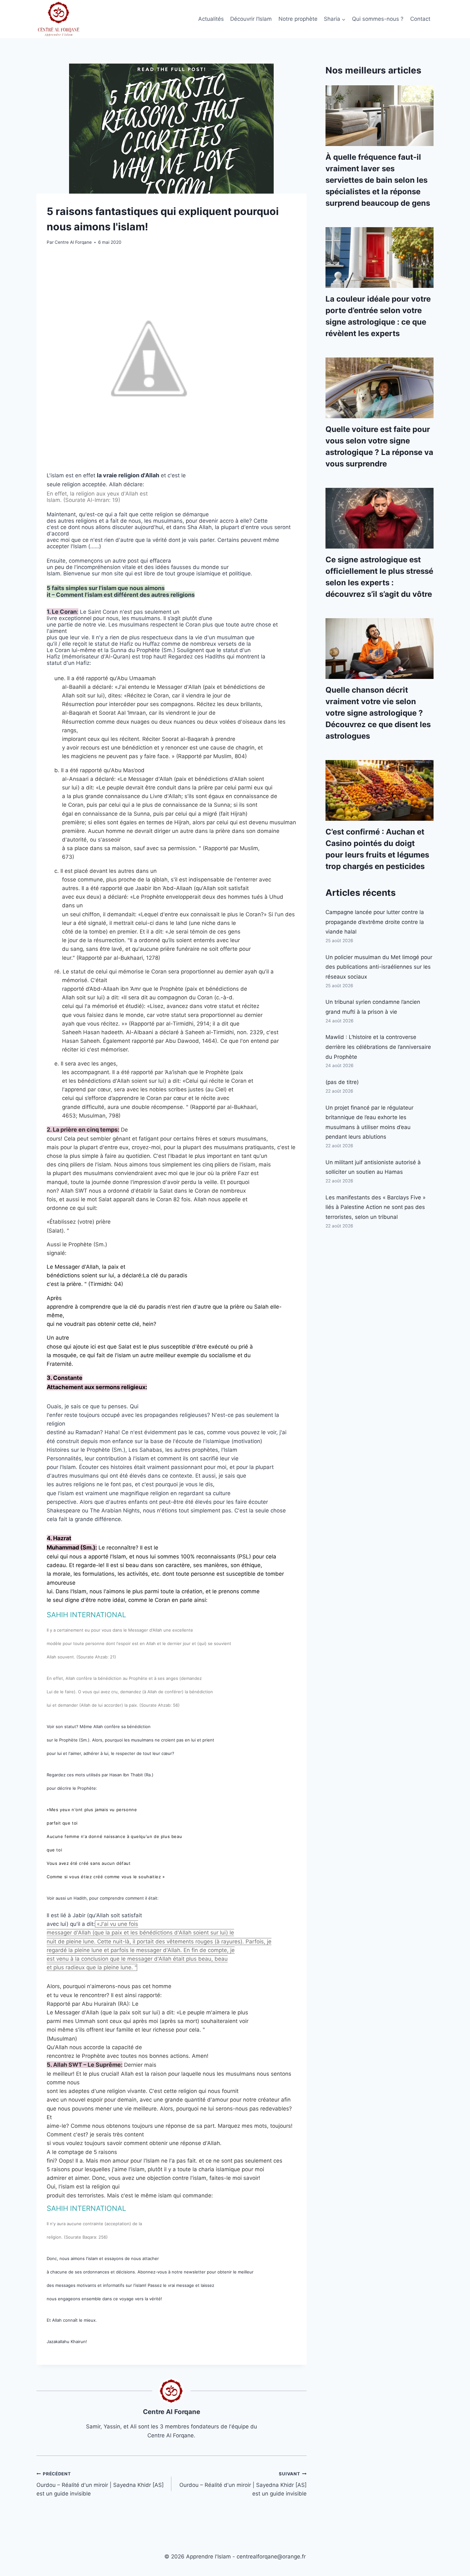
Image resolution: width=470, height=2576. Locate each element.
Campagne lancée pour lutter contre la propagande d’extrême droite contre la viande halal (375, 922)
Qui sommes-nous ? (378, 19)
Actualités (211, 19)
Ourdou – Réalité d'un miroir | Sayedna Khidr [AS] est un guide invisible (100, 2484)
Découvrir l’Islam (251, 19)
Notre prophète (298, 19)
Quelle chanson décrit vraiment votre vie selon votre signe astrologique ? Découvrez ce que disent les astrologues (378, 713)
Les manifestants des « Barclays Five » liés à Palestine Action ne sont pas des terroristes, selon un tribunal (376, 1207)
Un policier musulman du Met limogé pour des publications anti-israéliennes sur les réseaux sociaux (379, 967)
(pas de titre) (342, 1082)
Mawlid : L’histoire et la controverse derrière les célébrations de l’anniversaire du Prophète (378, 1047)
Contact (420, 19)
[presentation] (380, 116)
